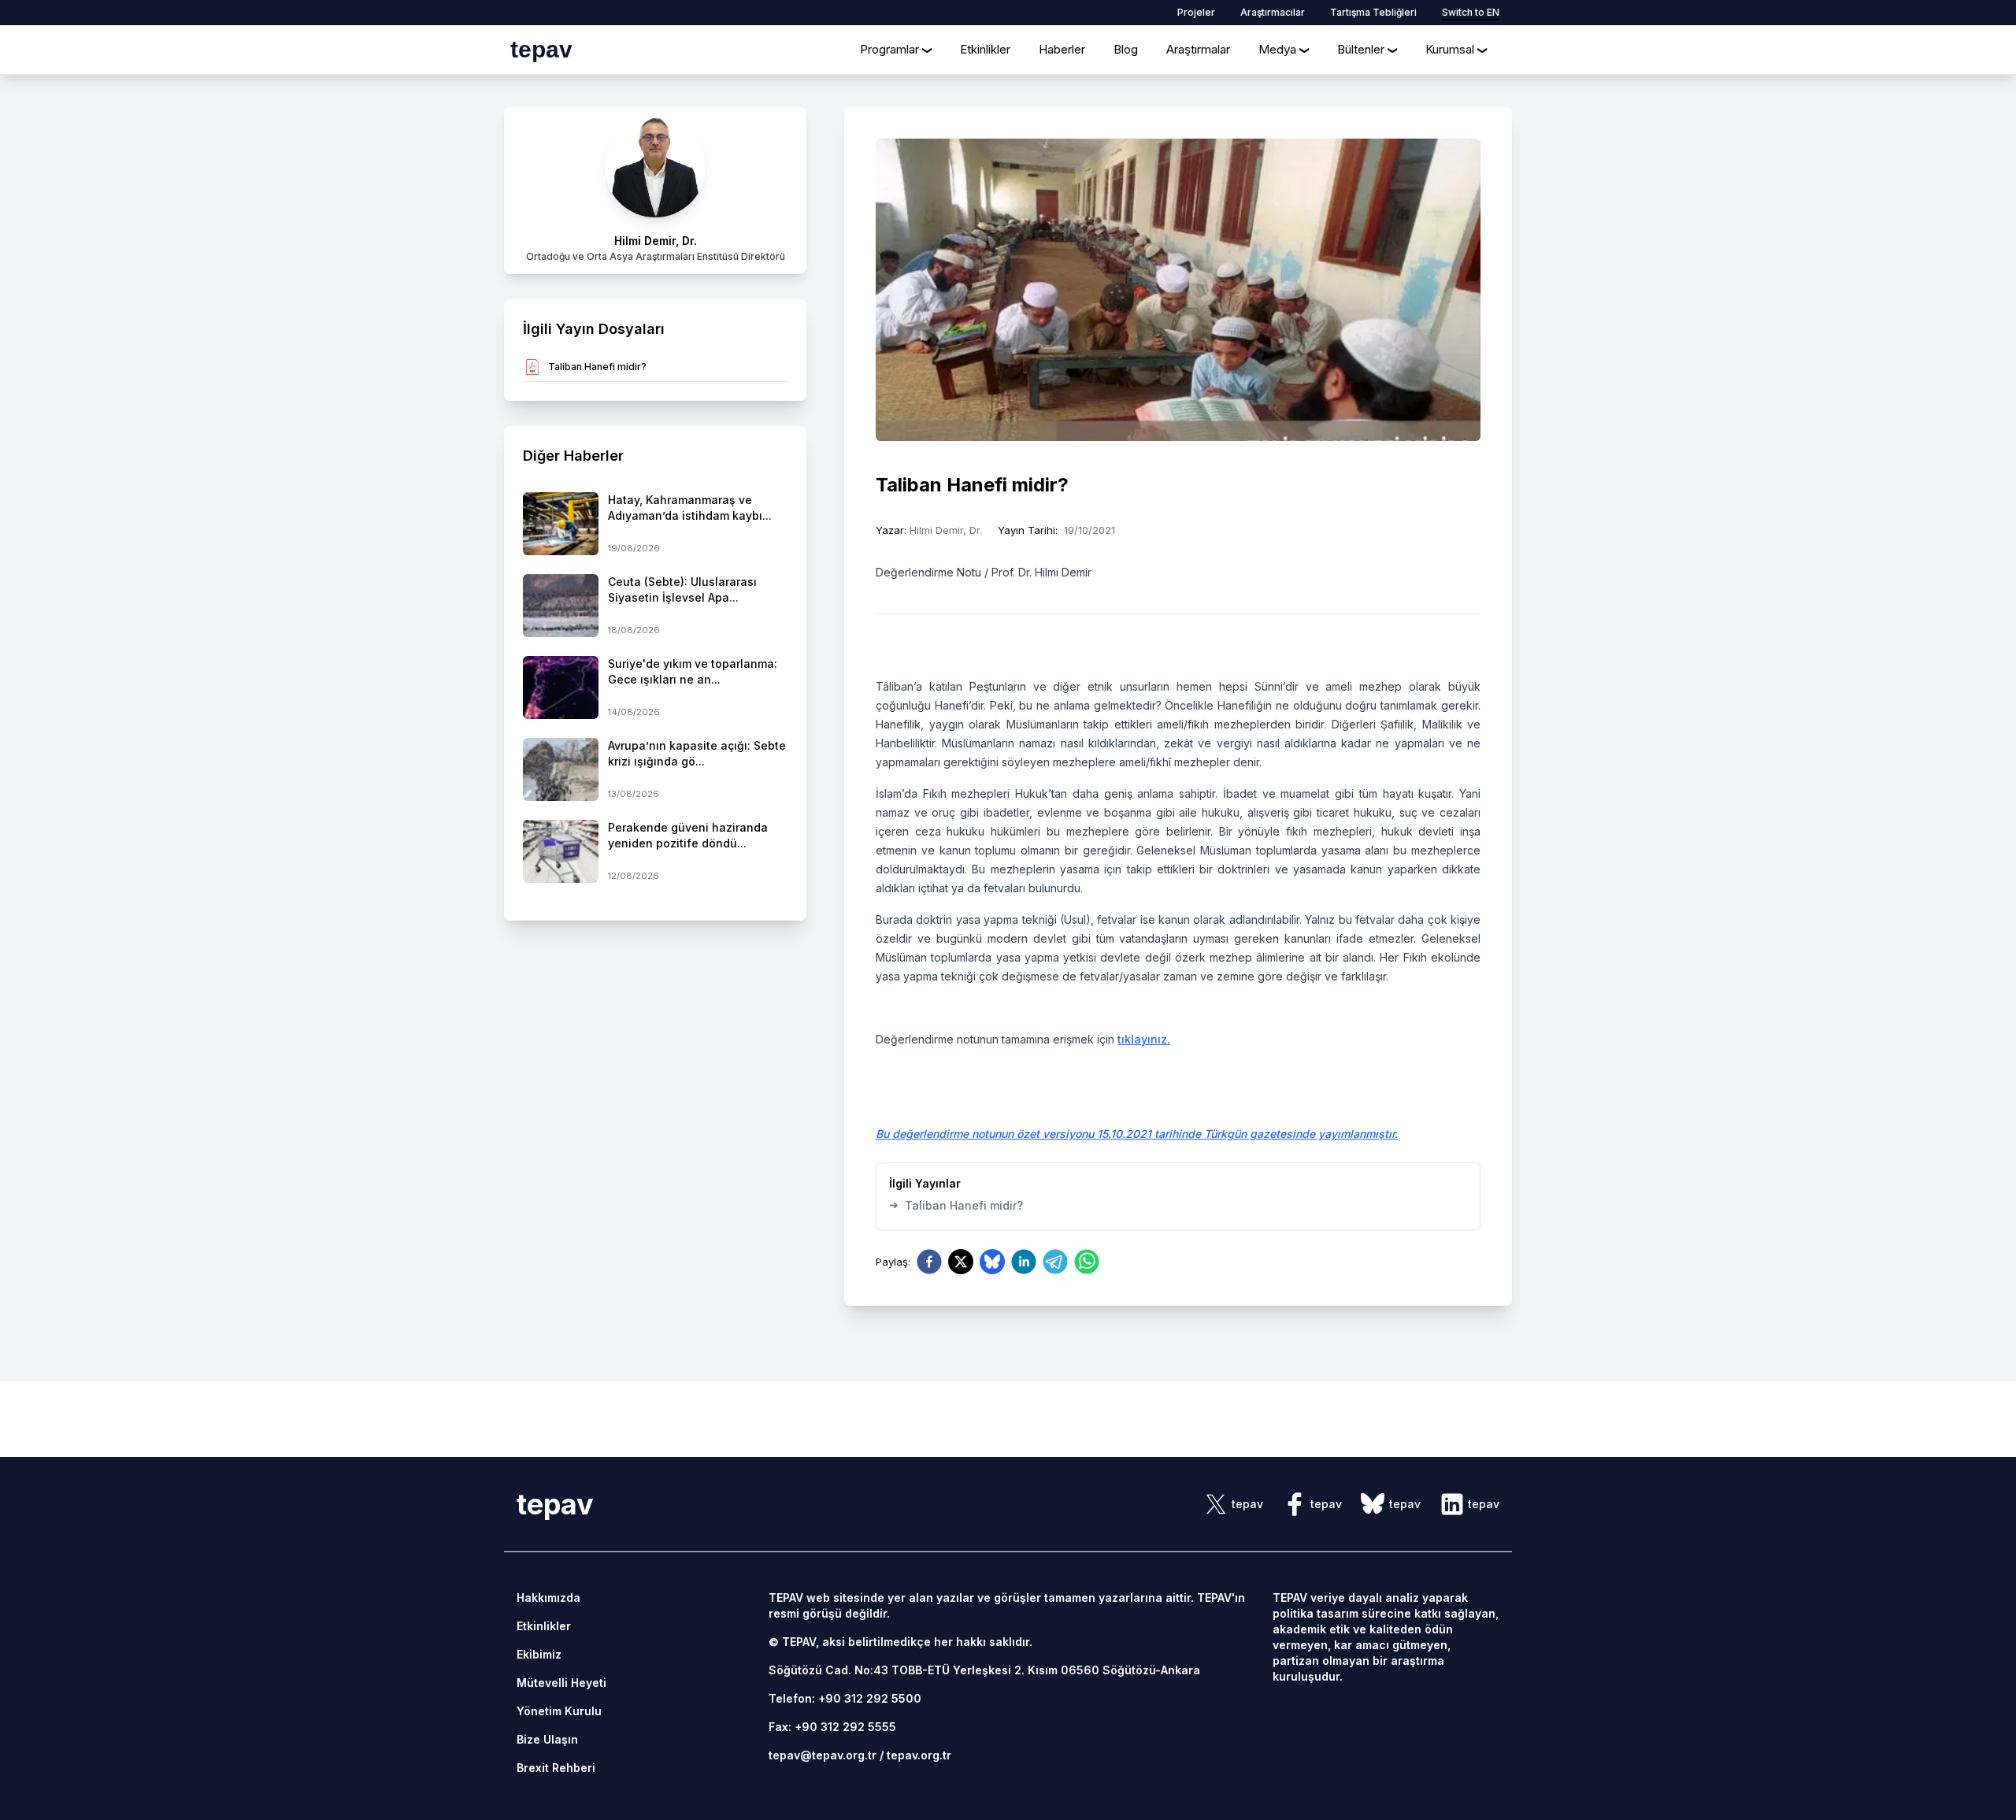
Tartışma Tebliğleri (1373, 12)
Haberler (1062, 49)
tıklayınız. (1144, 1039)
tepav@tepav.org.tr (823, 1755)
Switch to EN (1471, 12)
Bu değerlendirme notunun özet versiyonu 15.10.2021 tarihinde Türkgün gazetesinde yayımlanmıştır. (1137, 1134)
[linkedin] (1024, 1262)
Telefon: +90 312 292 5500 (845, 1698)
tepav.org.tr (919, 1755)
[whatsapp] (1087, 1262)
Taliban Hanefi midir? (956, 1205)
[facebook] (929, 1262)
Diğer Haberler (573, 456)
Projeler (1196, 12)
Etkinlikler (985, 49)
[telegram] (1055, 1262)
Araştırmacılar (1273, 12)
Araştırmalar (1198, 49)
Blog (1126, 49)
